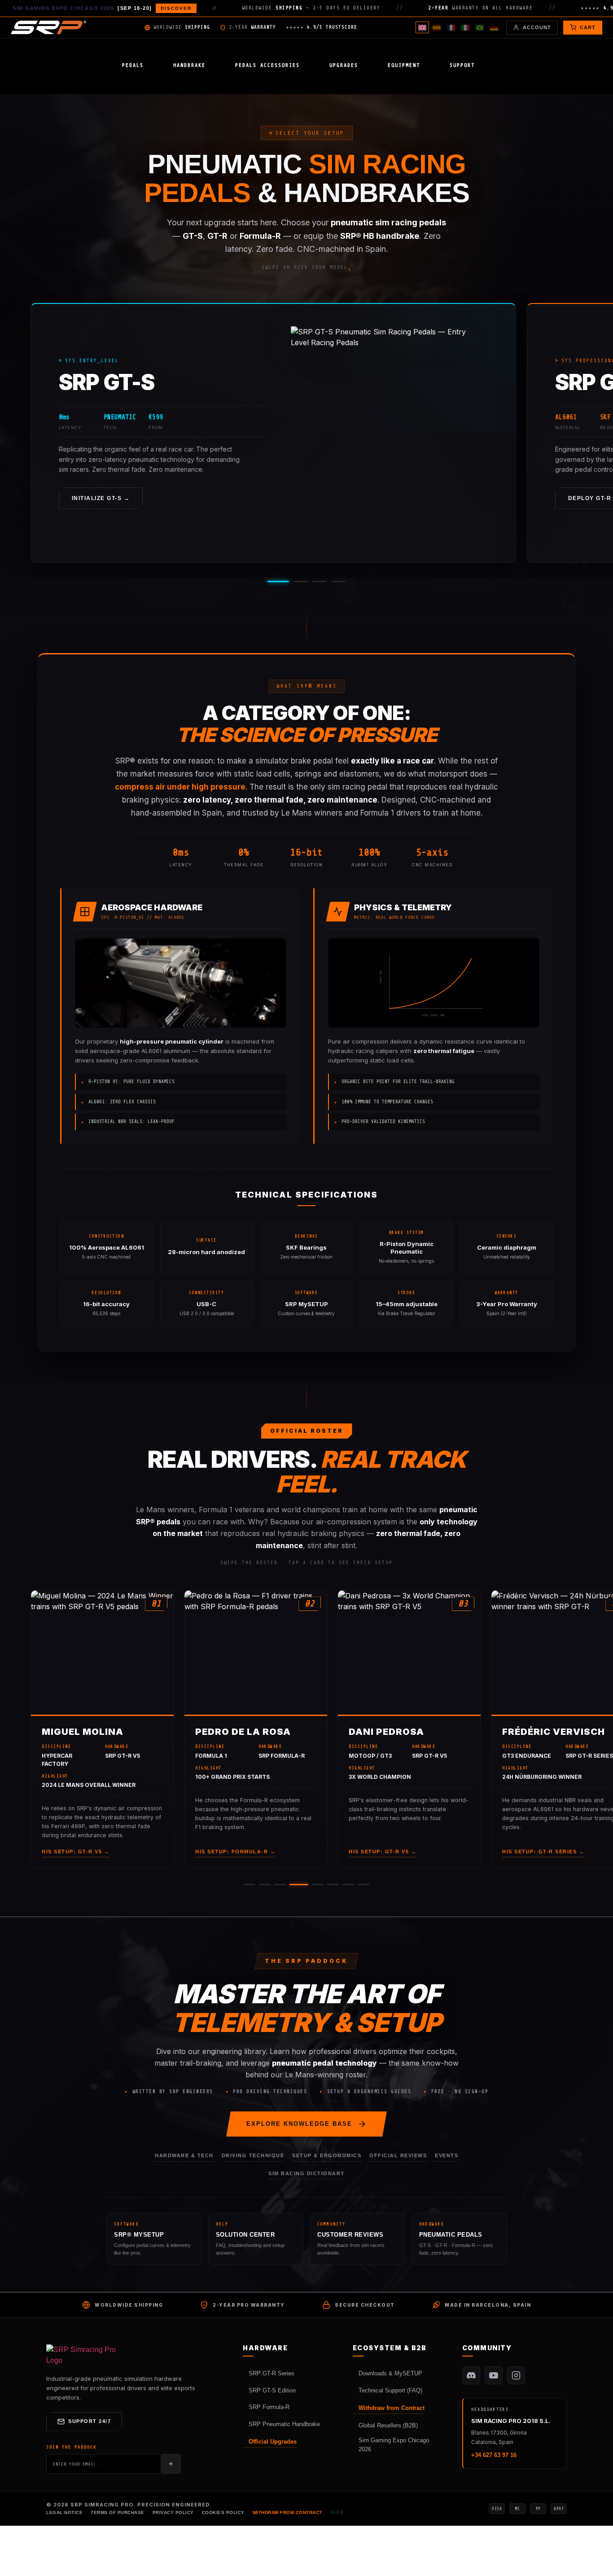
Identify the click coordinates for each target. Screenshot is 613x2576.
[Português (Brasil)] (480, 27)
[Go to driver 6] (333, 1885)
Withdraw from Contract (392, 2408)
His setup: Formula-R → (235, 1852)
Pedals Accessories (267, 65)
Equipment (404, 65)
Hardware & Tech (184, 2155)
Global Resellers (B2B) (388, 2425)
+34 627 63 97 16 (494, 2455)
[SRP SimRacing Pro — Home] (48, 27)
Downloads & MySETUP (390, 2373)
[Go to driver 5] (318, 1885)
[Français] (451, 27)
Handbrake (189, 65)
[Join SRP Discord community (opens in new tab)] (471, 2375)
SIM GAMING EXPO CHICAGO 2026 (102, 8)
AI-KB (337, 2512)
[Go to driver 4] (299, 1885)
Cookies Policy (223, 2512)
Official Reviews (398, 2155)
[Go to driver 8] (363, 1885)
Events (447, 2155)
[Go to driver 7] (348, 1885)
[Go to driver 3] (280, 1885)
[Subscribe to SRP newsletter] (171, 2464)
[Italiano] (465, 27)
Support (462, 65)
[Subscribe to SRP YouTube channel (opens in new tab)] (494, 2375)
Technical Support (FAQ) (390, 2390)
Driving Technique (253, 2155)
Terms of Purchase (118, 2512)
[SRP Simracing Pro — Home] (82, 2355)
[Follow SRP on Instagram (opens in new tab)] (516, 2375)
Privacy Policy (173, 2512)
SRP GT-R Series (271, 2373)
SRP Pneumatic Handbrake (284, 2424)
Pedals (133, 65)
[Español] (437, 27)
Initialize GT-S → (101, 498)
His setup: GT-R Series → (543, 1852)
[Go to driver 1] (250, 1885)
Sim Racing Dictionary (306, 2173)
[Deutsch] (494, 27)
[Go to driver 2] (265, 1885)
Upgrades (344, 65)
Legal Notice (64, 2512)
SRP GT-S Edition (272, 2390)
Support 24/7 (90, 2421)
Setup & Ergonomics (327, 2155)
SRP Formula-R (269, 2407)
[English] (422, 27)
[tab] (278, 581)
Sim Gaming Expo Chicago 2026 (394, 2445)
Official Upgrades (273, 2442)
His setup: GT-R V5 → (76, 1852)
